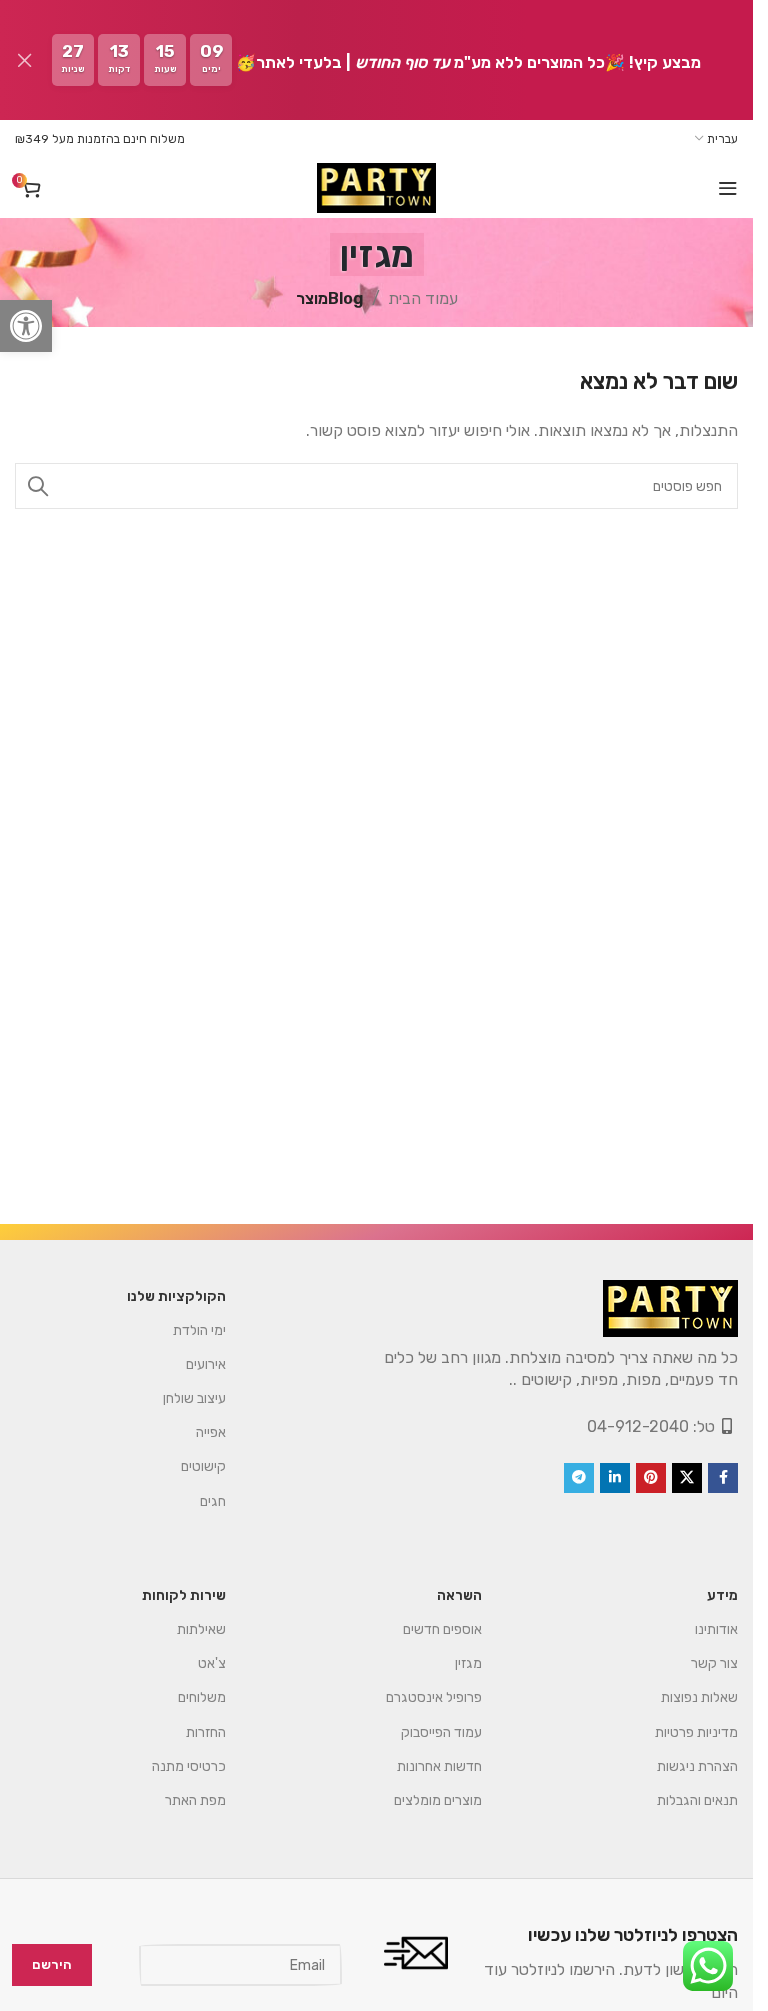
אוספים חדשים (442, 1629)
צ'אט (212, 1663)
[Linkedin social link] (615, 1478)
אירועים (206, 1364)
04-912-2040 (638, 1426)
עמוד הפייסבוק (441, 1732)
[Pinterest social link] (651, 1478)
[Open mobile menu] (728, 188)
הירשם (52, 1964)
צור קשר (714, 1663)
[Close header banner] (25, 60)
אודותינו (716, 1629)
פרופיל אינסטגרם (434, 1697)
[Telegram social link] (579, 1478)
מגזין (468, 1663)
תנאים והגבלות (697, 1800)
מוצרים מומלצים (438, 1800)
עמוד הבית (423, 298)
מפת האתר (195, 1800)
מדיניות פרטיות (696, 1732)
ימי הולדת (199, 1330)
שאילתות (201, 1629)
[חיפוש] (38, 486)
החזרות (206, 1732)
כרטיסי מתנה (189, 1766)
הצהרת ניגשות (697, 1766)
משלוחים (202, 1697)
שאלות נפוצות (699, 1697)
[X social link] (687, 1478)
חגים (213, 1501)
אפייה (211, 1432)
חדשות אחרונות (439, 1766)
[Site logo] (376, 188)
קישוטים (203, 1466)
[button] (26, 326)
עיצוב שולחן (194, 1398)
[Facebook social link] (723, 1478)
